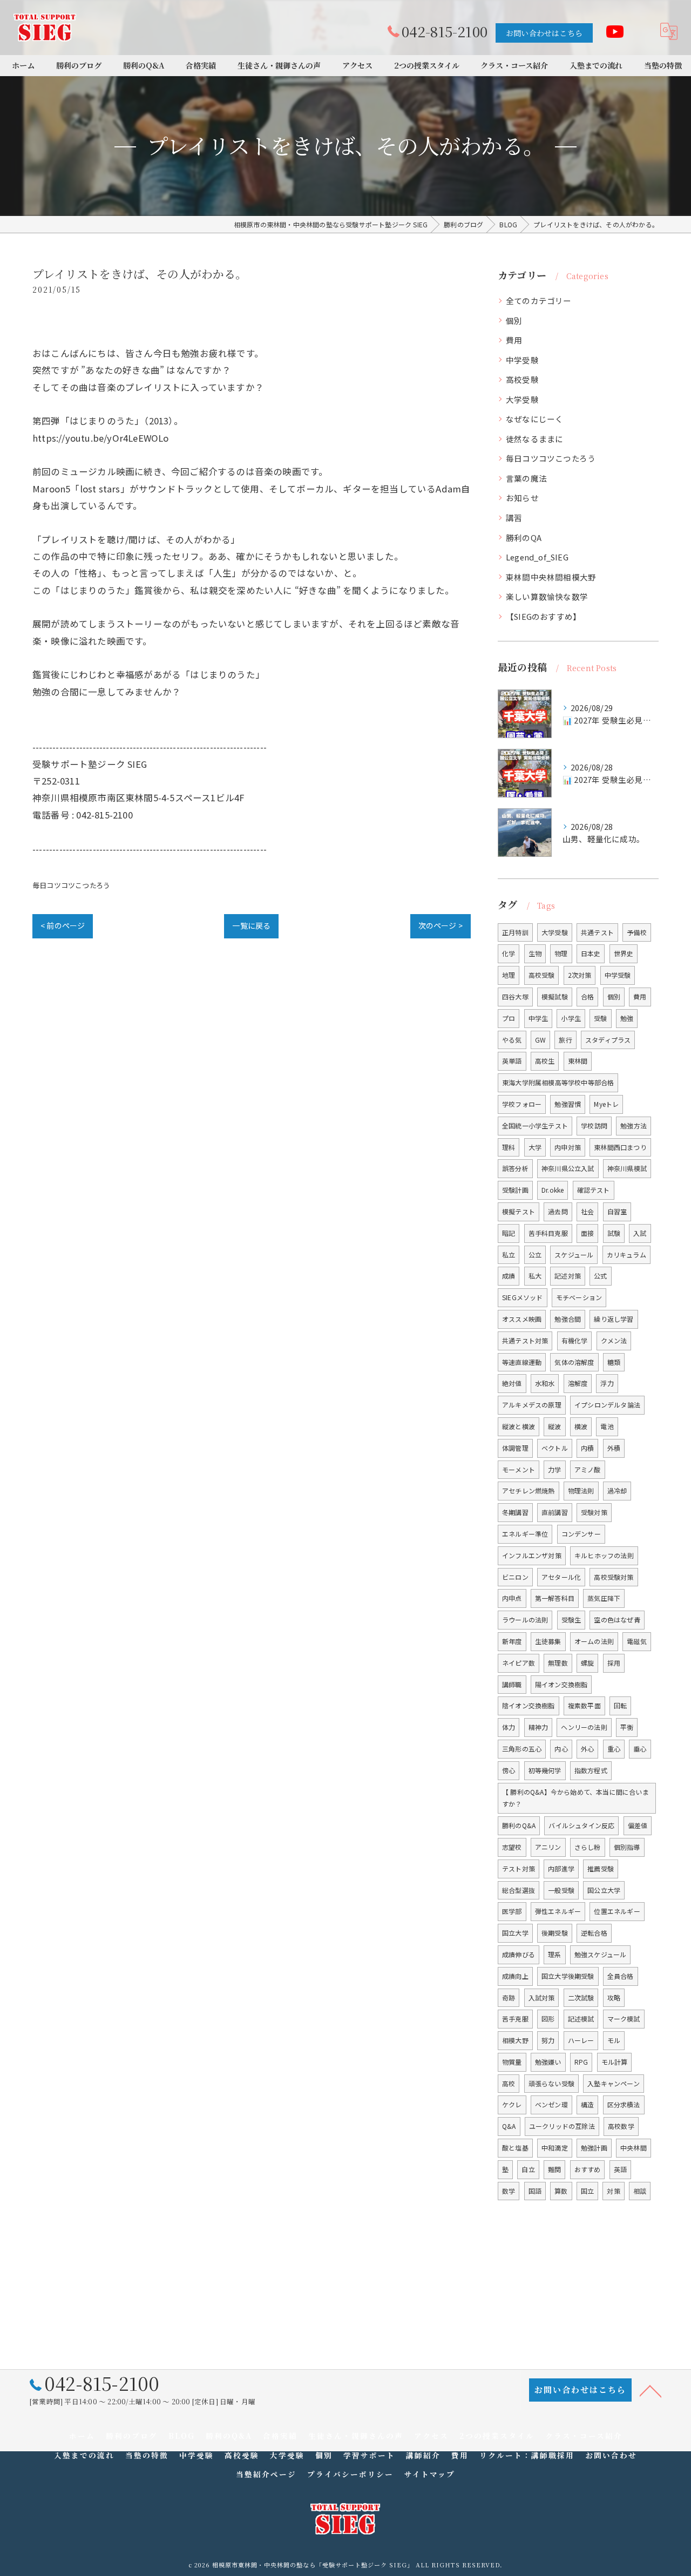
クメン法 (614, 1340)
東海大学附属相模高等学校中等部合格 (558, 1082)
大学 (535, 1147)
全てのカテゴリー (539, 300)
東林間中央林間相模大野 (551, 577)
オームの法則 (594, 1641)
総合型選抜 (519, 1890)
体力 (509, 1727)
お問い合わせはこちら (544, 33)
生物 (535, 953)
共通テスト (597, 932)
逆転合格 (594, 1933)
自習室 (617, 1211)
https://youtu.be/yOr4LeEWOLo (101, 438)
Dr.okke (553, 1190)
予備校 (637, 932)
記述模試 (581, 2019)
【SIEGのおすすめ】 (543, 616)
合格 (587, 996)
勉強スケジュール (601, 1954)
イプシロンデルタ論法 (607, 1405)
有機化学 (575, 1340)
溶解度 (578, 1383)
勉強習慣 (568, 1104)
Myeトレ (606, 1104)
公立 (535, 1255)
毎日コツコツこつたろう (71, 885)
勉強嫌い (548, 2062)
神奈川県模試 (627, 1168)
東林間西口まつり (620, 1147)
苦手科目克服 (548, 1233)
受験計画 (515, 1190)
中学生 (538, 1018)
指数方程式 (591, 1770)
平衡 (627, 1727)
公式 (600, 1276)
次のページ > (441, 925)
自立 (528, 2169)
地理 (509, 975)
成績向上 (515, 1976)
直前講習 (555, 1512)
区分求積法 (624, 2104)
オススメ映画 (522, 1319)
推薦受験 (601, 1868)
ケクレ (512, 2104)
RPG (581, 2062)
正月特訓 (515, 932)
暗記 (509, 1233)
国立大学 (515, 1933)
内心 (561, 1749)
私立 (509, 1255)
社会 (587, 1211)
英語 (620, 2169)
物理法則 (581, 1490)
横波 (581, 1426)
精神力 (538, 1727)
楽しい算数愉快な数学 (547, 596)
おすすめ (588, 2169)
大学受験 (522, 399)
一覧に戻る (251, 925)
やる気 (512, 1040)
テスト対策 (519, 1868)
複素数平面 (584, 1705)
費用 (514, 340)
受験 (600, 1018)
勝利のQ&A (519, 1825)
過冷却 (617, 1490)
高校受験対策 (614, 1577)
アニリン (548, 1847)
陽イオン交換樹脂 (561, 1684)
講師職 (512, 1684)
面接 (587, 1233)
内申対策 (568, 1147)
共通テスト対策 (525, 1340)
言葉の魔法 (526, 478)
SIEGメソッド (523, 1297)
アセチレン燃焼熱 (529, 1490)
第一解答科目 (555, 1598)
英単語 (512, 1061)
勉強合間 (568, 1319)
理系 (554, 1954)
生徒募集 (548, 1641)
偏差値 (638, 1825)
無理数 (558, 1663)
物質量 (512, 2062)
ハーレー (581, 2040)
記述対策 (568, 1276)
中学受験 (522, 360)
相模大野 (515, 2040)
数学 (509, 2191)
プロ (509, 1018)
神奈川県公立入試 (568, 1168)
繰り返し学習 (614, 1319)
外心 (587, 1749)
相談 (640, 2191)
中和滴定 (555, 2148)
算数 (561, 2191)
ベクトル (555, 1448)
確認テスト (594, 1190)
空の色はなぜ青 (617, 1620)
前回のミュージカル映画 (83, 471)
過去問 (558, 1211)
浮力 (607, 1383)
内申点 (512, 1598)
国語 (535, 2191)
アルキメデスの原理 (532, 1405)
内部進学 (561, 1868)
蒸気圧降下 (604, 1598)
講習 (514, 518)
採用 (614, 1663)
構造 (587, 2104)
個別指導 (627, 1847)
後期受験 (555, 1933)
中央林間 (634, 2148)
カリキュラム (626, 1255)
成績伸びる (519, 1954)
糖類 (614, 1362)
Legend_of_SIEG (537, 557)
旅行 (565, 1040)
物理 (561, 953)
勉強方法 (634, 1125)
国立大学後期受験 (568, 1976)
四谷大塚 (515, 996)
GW (540, 1040)
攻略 (614, 1997)
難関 (554, 2169)
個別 (514, 320)
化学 (509, 953)
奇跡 (509, 1997)
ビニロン (515, 1577)
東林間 (578, 1061)
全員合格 (621, 1976)
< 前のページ (63, 925)
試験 (614, 1233)
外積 (614, 1448)
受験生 (571, 1620)
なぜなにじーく (534, 419)
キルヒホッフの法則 (604, 1555)
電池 (607, 1426)
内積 (587, 1448)
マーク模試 (624, 2019)
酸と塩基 (515, 2148)
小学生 (571, 1018)
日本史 (591, 953)
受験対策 (594, 1512)
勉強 (627, 1018)
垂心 (640, 1749)
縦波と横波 (519, 1426)
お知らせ (522, 498)
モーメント (519, 1469)
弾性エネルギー (558, 1911)
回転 (620, 1705)
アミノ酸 (588, 1469)
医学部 (512, 1911)
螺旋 (587, 1663)
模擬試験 (555, 996)
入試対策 (542, 1997)
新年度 (512, 1641)
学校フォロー (522, 1104)
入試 (640, 1233)
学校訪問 (594, 1125)
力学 (554, 1469)
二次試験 (581, 1997)
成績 (509, 1276)
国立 (587, 2191)
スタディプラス (608, 1040)
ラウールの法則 (525, 1620)
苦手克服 (515, 2019)
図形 (548, 2019)
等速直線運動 (522, 1362)
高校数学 (621, 2126)
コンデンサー (581, 1534)
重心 (614, 1749)
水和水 (545, 1383)
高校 (509, 2083)
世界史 (624, 953)
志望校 (512, 1847)
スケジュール (574, 1255)
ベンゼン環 (551, 2104)
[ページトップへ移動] (651, 2390)
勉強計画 (594, 2148)
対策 (613, 2191)
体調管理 (515, 1448)
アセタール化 (561, 1577)
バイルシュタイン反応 (581, 1825)
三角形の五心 (522, 1749)
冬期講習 (515, 1512)
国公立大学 (604, 1890)
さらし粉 (588, 1847)
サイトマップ (430, 2474)
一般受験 (561, 1890)
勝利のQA (524, 537)
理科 (509, 1147)
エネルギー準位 (525, 1534)
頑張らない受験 (551, 2083)
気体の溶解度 (574, 1362)
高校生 (545, 1061)
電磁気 (637, 1641)
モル (614, 2040)
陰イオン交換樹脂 (529, 1705)
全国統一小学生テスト (535, 1125)
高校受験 (522, 379)
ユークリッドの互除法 (562, 2126)
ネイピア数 (519, 1663)
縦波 (554, 1426)
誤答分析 (515, 1168)
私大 (535, 1276)
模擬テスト (519, 1211)
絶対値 (512, 1383)
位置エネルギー (617, 1911)
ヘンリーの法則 (584, 1727)
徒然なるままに (534, 439)
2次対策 (580, 975)
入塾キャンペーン (614, 2083)
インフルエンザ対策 (532, 1555)
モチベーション (579, 1297)
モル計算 (615, 2062)
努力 (548, 2040)
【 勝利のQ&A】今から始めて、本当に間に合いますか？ (575, 1798)
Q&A (509, 2126)
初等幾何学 (545, 1770)
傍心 (509, 1770)
